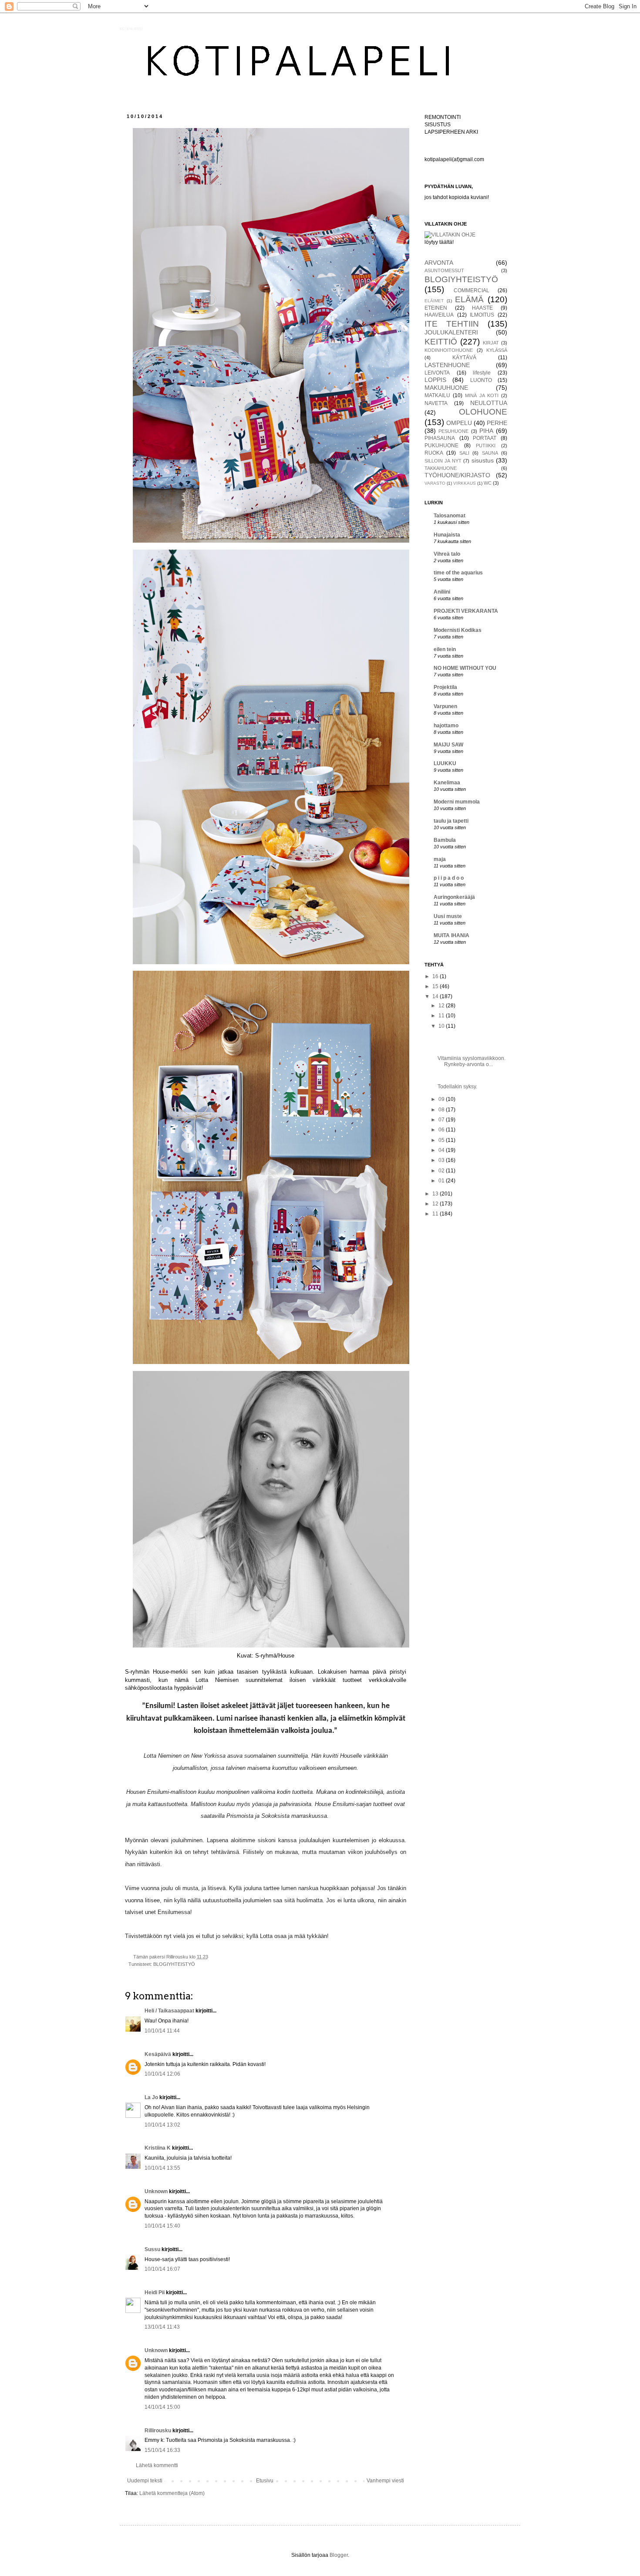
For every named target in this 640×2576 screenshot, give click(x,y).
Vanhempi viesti (385, 2481)
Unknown (156, 2191)
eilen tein (445, 649)
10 (442, 1026)
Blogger (339, 2555)
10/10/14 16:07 (162, 2269)
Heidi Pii (155, 2292)
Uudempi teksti (145, 2481)
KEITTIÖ (441, 342)
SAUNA (490, 453)
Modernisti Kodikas (458, 630)
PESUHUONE (453, 431)
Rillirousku (158, 2431)
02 (442, 1171)
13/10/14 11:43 (162, 2327)
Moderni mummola (457, 802)
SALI (464, 453)
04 (442, 1150)
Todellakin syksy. (457, 1087)
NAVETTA (436, 403)
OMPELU (459, 423)
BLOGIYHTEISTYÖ (174, 1964)
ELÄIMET (434, 301)
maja (440, 859)
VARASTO (435, 483)
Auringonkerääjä (454, 897)
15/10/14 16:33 (162, 2450)
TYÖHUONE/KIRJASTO (457, 475)
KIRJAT (491, 343)
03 (442, 1160)
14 (436, 996)
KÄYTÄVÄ (464, 358)
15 (436, 986)
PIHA (486, 431)
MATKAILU (437, 395)
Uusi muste (448, 916)
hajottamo (446, 726)
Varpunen (445, 706)
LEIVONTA (437, 373)
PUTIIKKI (486, 446)
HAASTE (482, 308)
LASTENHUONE (447, 365)
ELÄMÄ (469, 299)
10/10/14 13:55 (162, 2168)
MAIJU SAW (448, 745)
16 (436, 976)
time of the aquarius (458, 573)
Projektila (445, 687)
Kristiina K (158, 2148)
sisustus (483, 460)
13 (436, 1194)
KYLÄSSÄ (497, 350)
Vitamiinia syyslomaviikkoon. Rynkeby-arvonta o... (472, 1061)
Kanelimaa (447, 783)
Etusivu (265, 2481)
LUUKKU (445, 763)
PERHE (497, 423)
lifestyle (482, 373)
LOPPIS (435, 380)
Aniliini (442, 592)
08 (442, 1110)
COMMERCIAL (472, 290)
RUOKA (434, 453)
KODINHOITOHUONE (449, 350)
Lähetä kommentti (157, 2465)
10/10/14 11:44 (162, 2031)
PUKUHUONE (441, 446)
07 (442, 1120)
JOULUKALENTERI (451, 332)
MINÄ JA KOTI (482, 395)
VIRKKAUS (465, 483)
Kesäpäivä (158, 2054)
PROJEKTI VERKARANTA (466, 611)
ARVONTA (439, 263)
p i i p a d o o (449, 878)
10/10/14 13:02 (162, 2125)
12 (442, 1006)
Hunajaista (447, 535)
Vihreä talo (447, 554)
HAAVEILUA (439, 315)
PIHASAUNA (440, 438)
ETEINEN (436, 308)
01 (442, 1181)
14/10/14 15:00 (162, 2407)
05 (442, 1140)
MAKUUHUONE (446, 388)
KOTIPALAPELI (131, 29)
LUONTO (481, 380)
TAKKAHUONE (441, 468)
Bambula (445, 840)
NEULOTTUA (489, 403)
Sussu (152, 2249)
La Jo (151, 2097)
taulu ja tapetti (451, 821)
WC (488, 483)
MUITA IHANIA (451, 935)
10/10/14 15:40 (162, 2226)
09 (442, 1099)
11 (442, 1016)
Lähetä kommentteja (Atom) (172, 2493)
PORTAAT (485, 438)
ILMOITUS (482, 315)
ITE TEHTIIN (452, 324)
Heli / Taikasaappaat (169, 2011)
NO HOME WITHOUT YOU (465, 668)
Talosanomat (450, 516)
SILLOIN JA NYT (443, 461)
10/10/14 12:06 (162, 2074)
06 (442, 1130)
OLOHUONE (483, 412)
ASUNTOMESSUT (444, 270)
